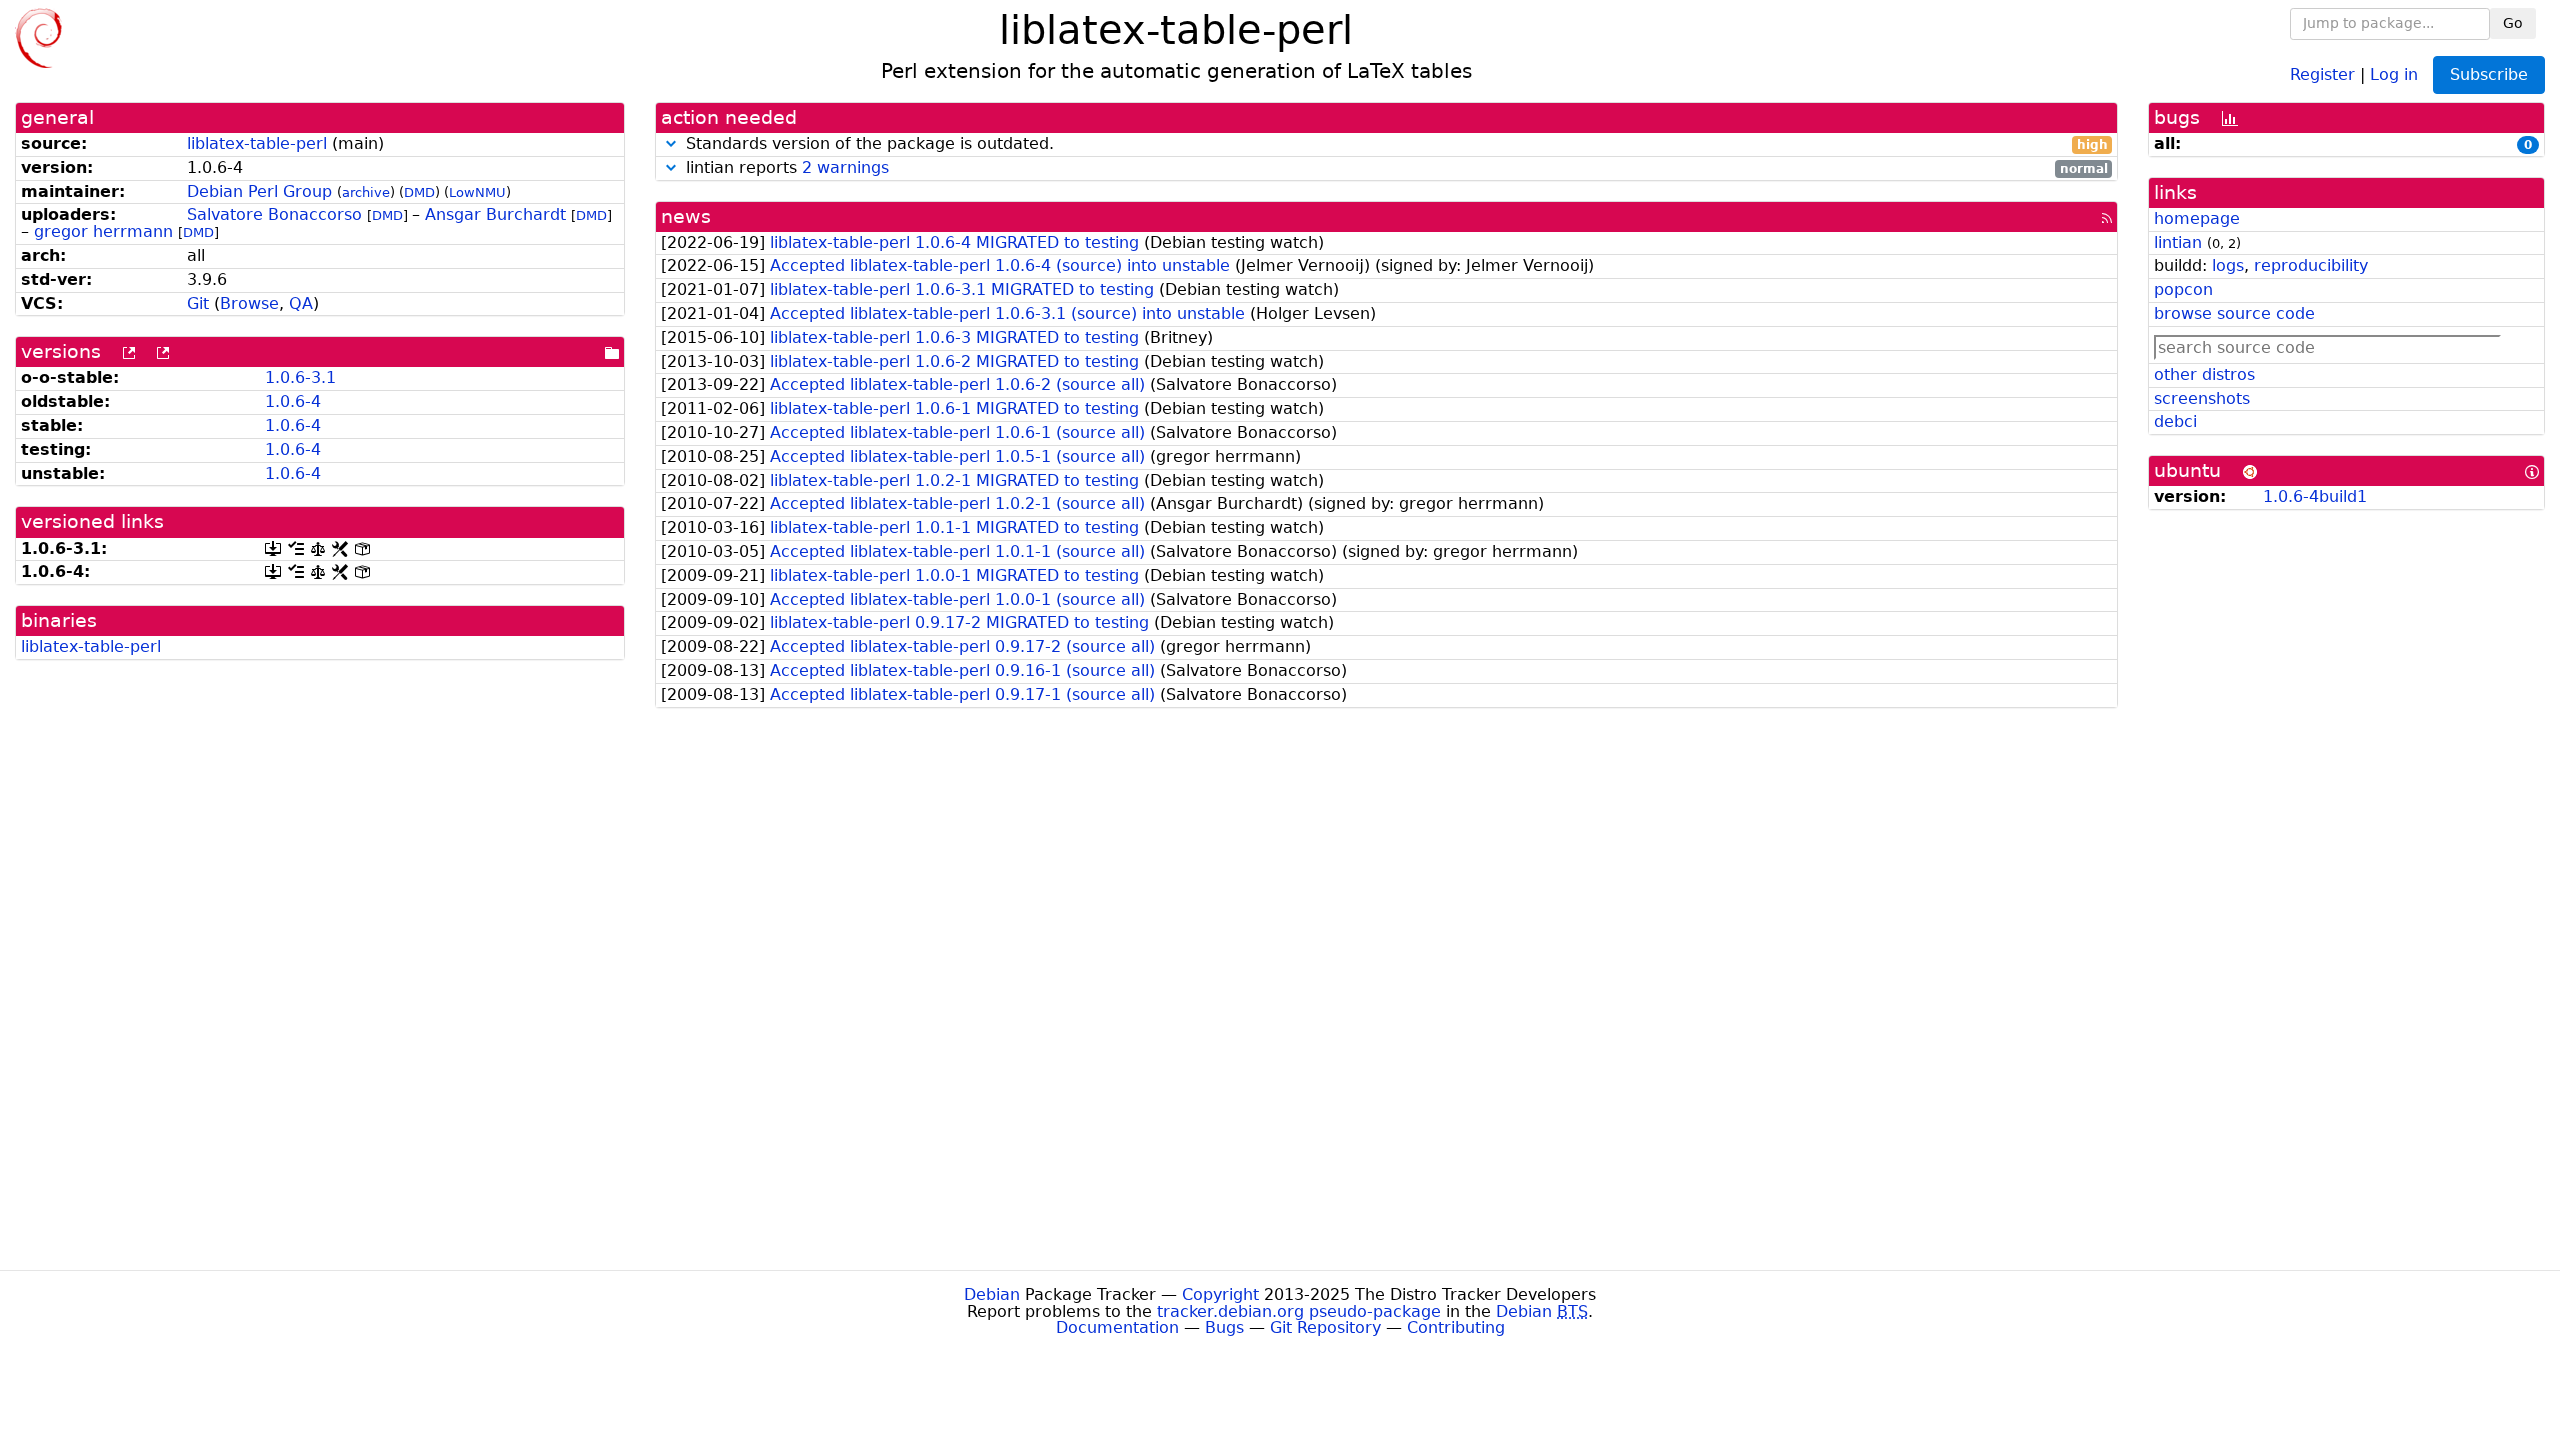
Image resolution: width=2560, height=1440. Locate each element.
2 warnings (845, 167)
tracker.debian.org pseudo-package (1299, 1311)
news (686, 216)
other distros (2204, 374)
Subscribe (2489, 74)
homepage (2197, 218)
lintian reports (1394, 168)
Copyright (1220, 1294)
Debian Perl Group (259, 191)
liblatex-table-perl (257, 143)
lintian (2178, 242)
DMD (419, 192)
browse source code (2234, 313)
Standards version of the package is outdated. (1394, 144)
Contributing (1456, 1327)
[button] (671, 143)
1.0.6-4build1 (2315, 496)
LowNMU (477, 192)
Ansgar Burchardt (495, 214)
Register (2322, 73)
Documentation (1117, 1327)
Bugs (1224, 1327)
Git (198, 303)
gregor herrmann (103, 231)
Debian (992, 1294)
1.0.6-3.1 (300, 377)
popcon (2183, 289)
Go (2513, 23)
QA (301, 303)
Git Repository (1325, 1327)
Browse (249, 303)
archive (366, 192)
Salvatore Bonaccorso (274, 214)
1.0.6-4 (293, 401)
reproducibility (2311, 265)
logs (2228, 265)
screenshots (2202, 398)
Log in (2394, 73)
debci (2175, 421)
